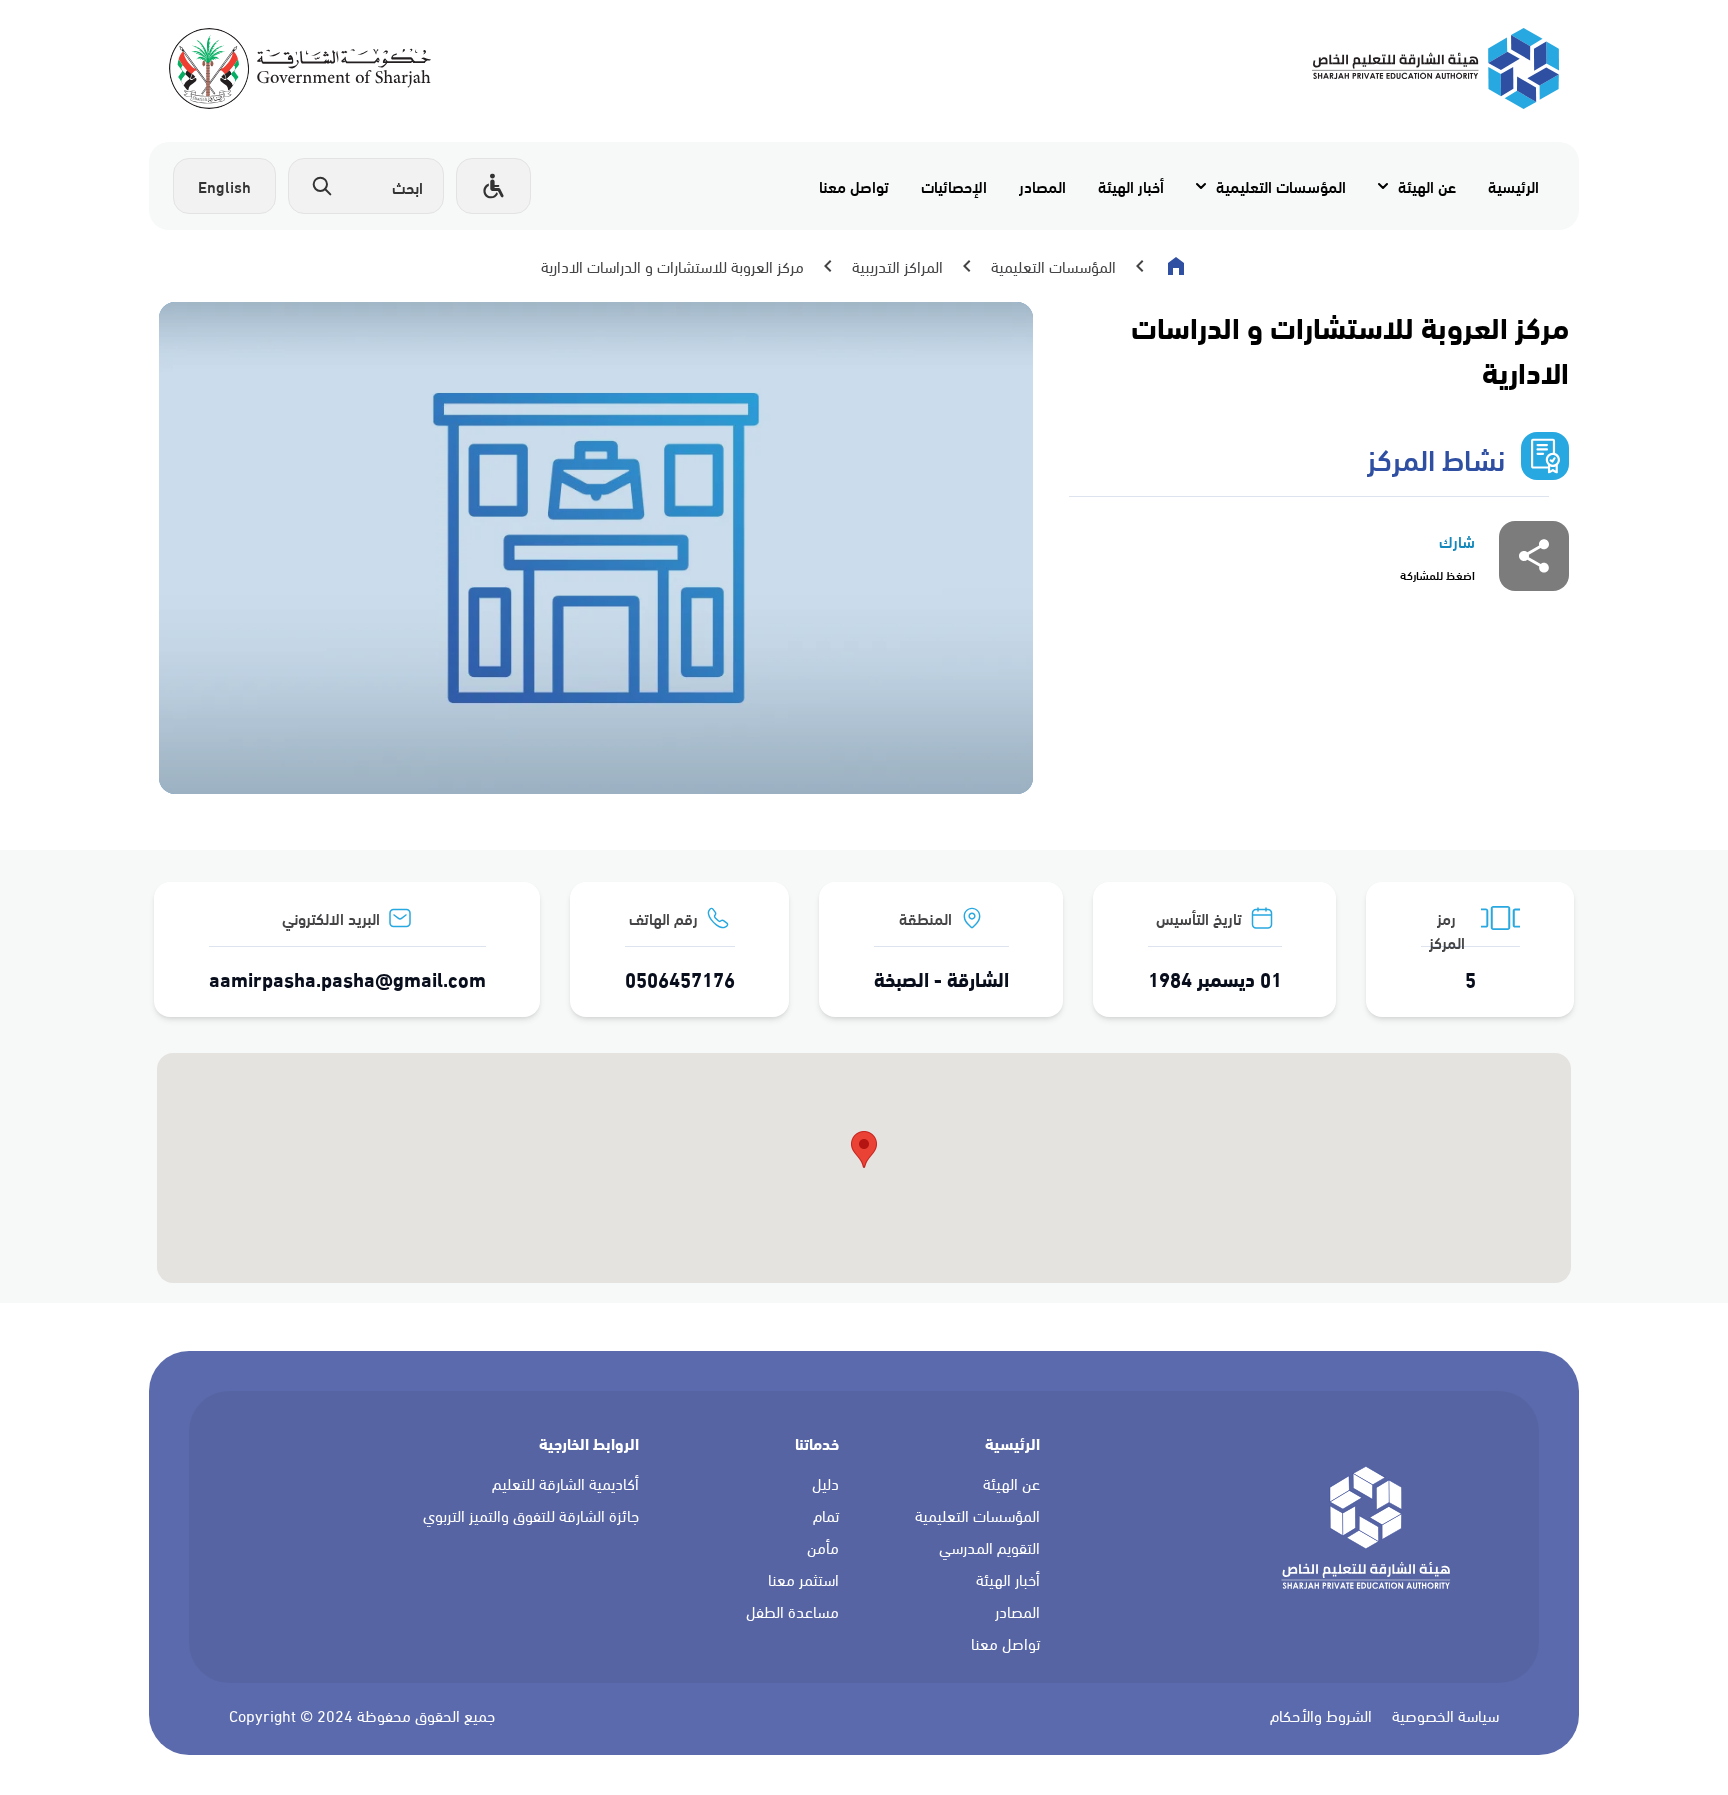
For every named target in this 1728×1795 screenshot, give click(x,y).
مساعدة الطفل (792, 1612)
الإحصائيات (954, 185)
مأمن (823, 1548)
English (224, 185)
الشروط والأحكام (1321, 1716)
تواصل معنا (854, 185)
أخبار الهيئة (1131, 185)
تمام (826, 1516)
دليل (825, 1484)
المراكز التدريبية (897, 266)
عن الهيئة (1427, 185)
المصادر (1042, 185)
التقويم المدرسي (989, 1548)
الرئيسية (1513, 185)
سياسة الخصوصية (1445, 1716)
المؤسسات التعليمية (1281, 185)
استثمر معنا (803, 1580)
